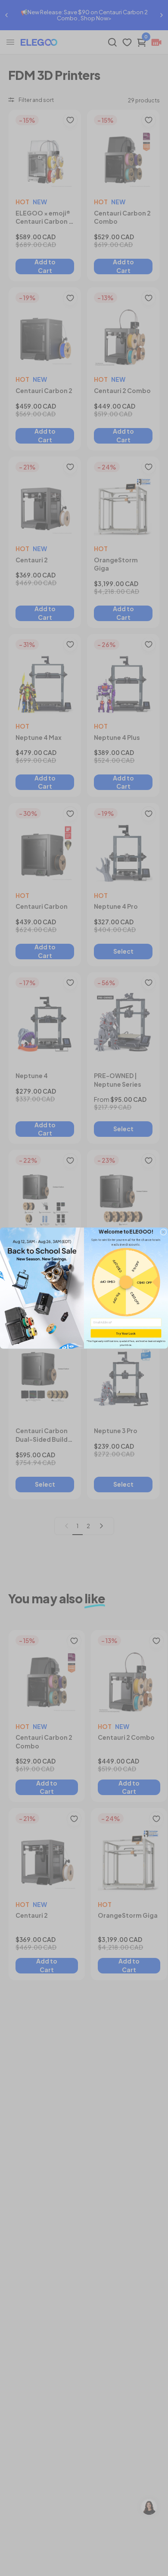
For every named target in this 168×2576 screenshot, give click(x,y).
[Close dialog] (163, 1232)
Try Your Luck (126, 1333)
